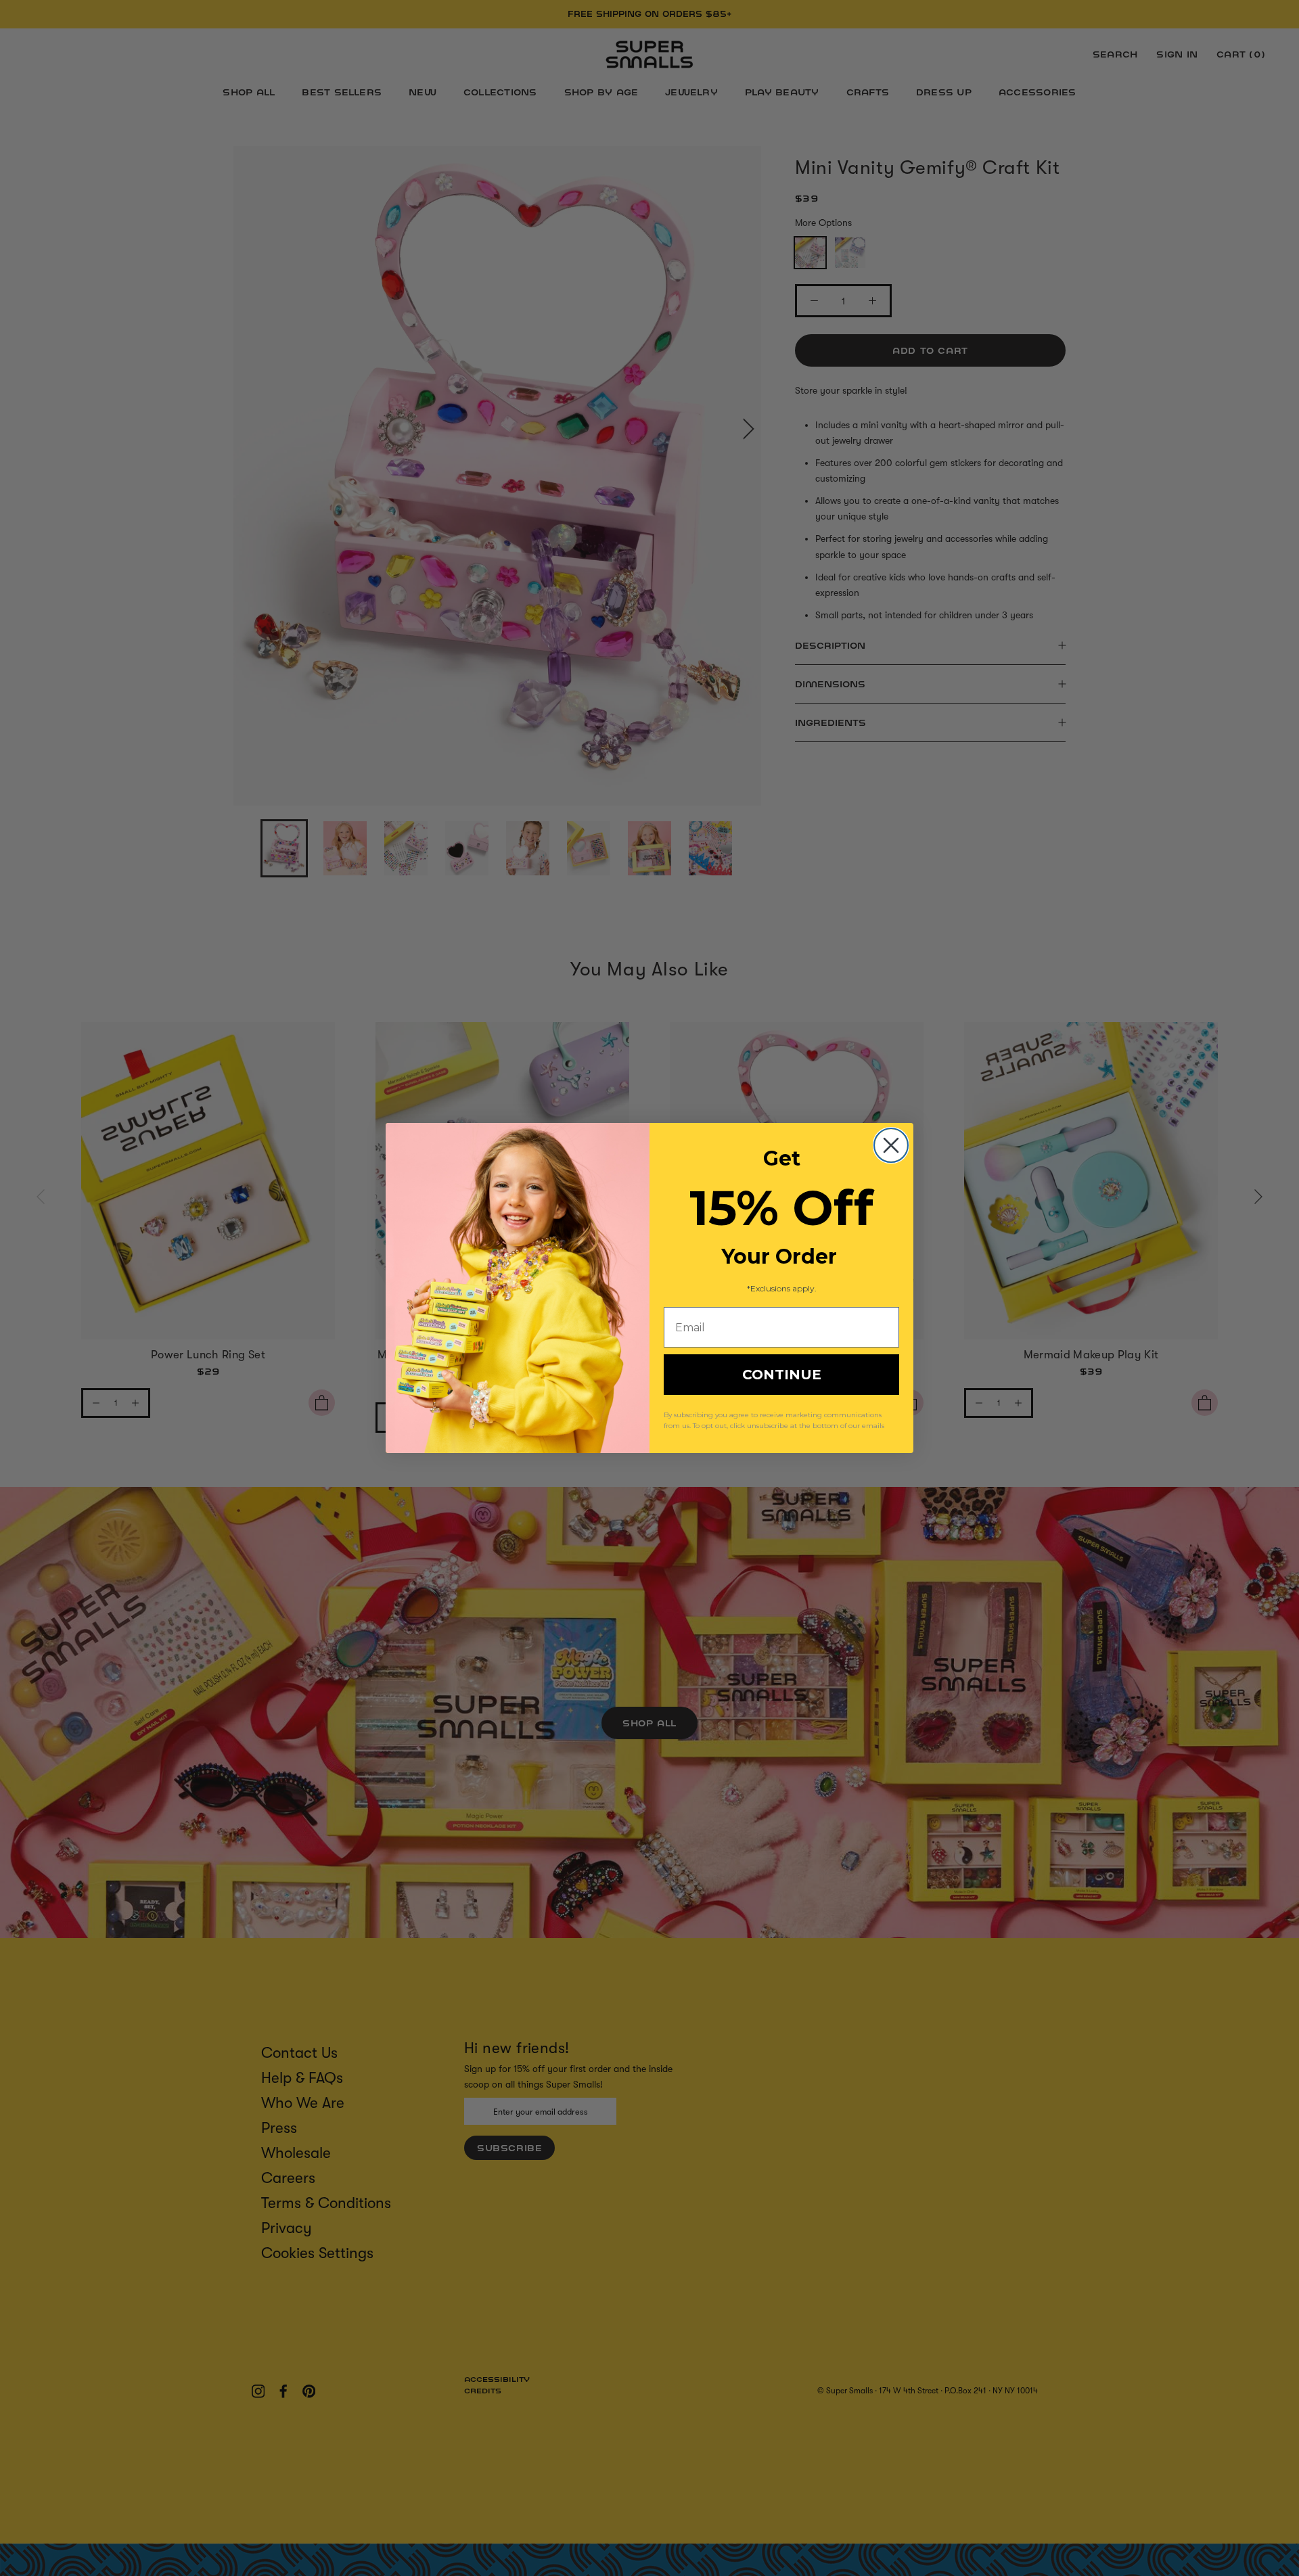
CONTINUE (782, 1375)
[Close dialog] (891, 1145)
